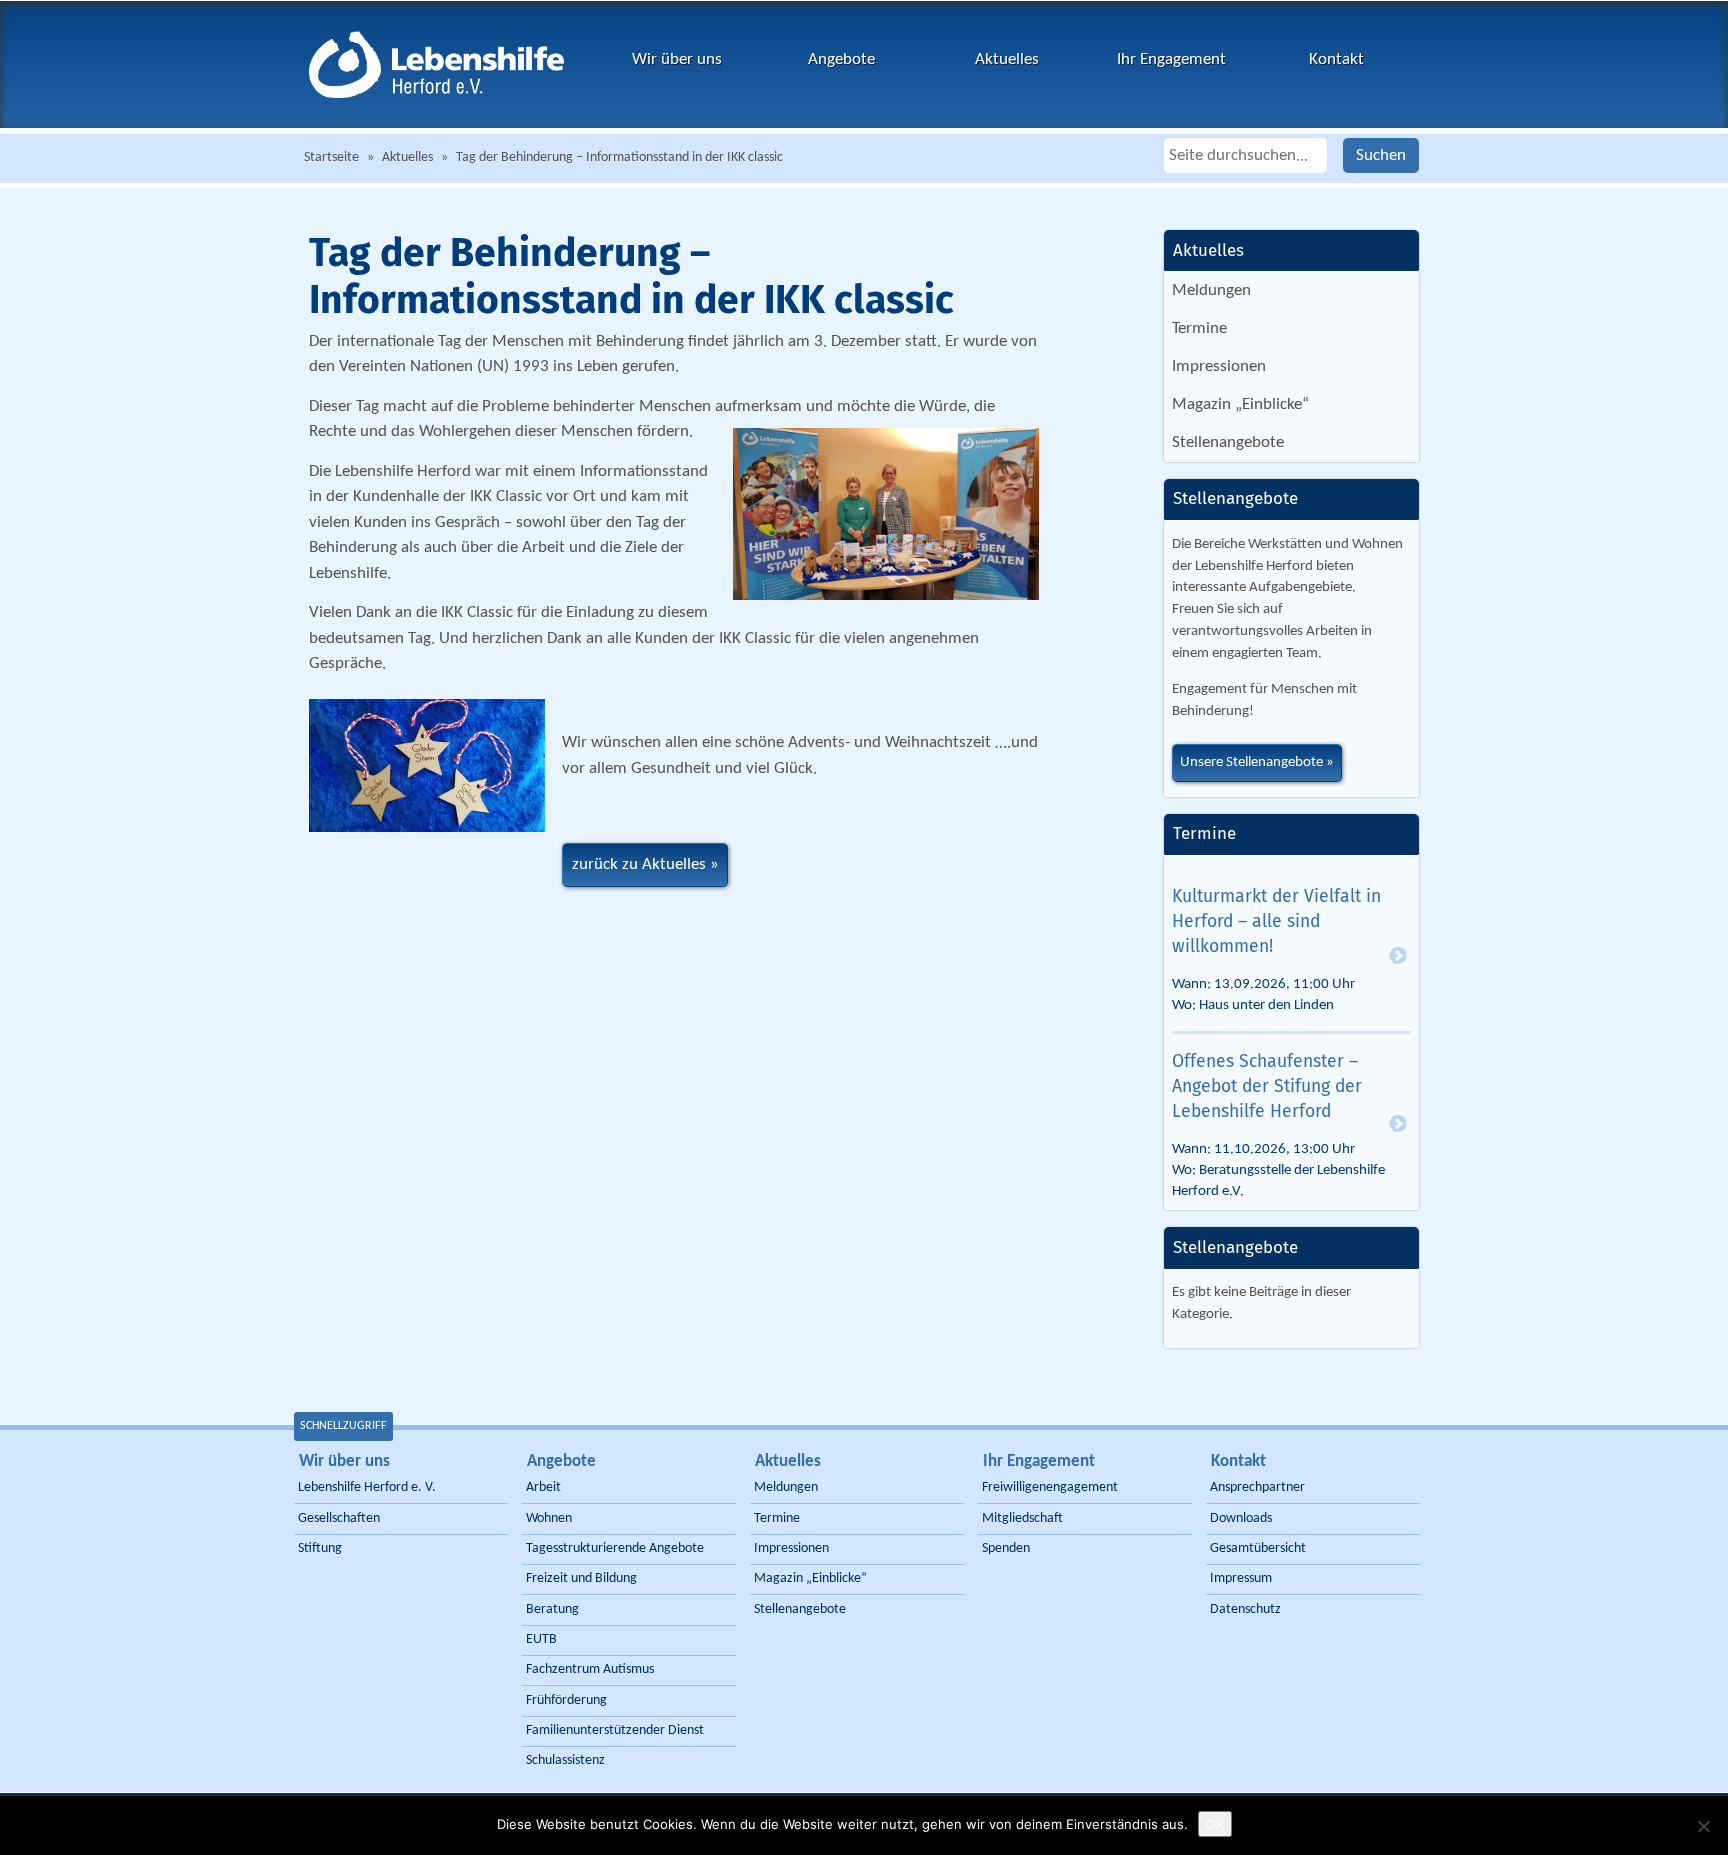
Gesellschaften (339, 1518)
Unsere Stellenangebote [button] (1251, 762)
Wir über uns (677, 59)
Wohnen (549, 1518)
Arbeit (543, 1487)
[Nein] (1703, 1826)
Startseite (331, 157)
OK (1215, 1824)
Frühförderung (566, 1700)
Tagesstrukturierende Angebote (615, 1548)
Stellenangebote (1228, 442)
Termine (1199, 328)
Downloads (1241, 1518)
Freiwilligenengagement (1050, 1487)
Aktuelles (1007, 59)
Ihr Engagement (1171, 59)
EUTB (541, 1639)
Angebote (841, 59)
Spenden (1006, 1548)
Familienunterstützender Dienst (615, 1730)
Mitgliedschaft (1022, 1518)
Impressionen (1219, 366)
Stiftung (320, 1548)
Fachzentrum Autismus (590, 1669)
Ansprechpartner (1257, 1487)
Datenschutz (1245, 1609)
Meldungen (1211, 290)
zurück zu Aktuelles (639, 864)
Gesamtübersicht (1258, 1548)
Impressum (1241, 1578)
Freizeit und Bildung (581, 1578)
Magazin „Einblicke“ (1240, 404)
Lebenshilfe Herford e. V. (367, 1487)
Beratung (552, 1609)
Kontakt (1336, 59)
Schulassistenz (565, 1760)
